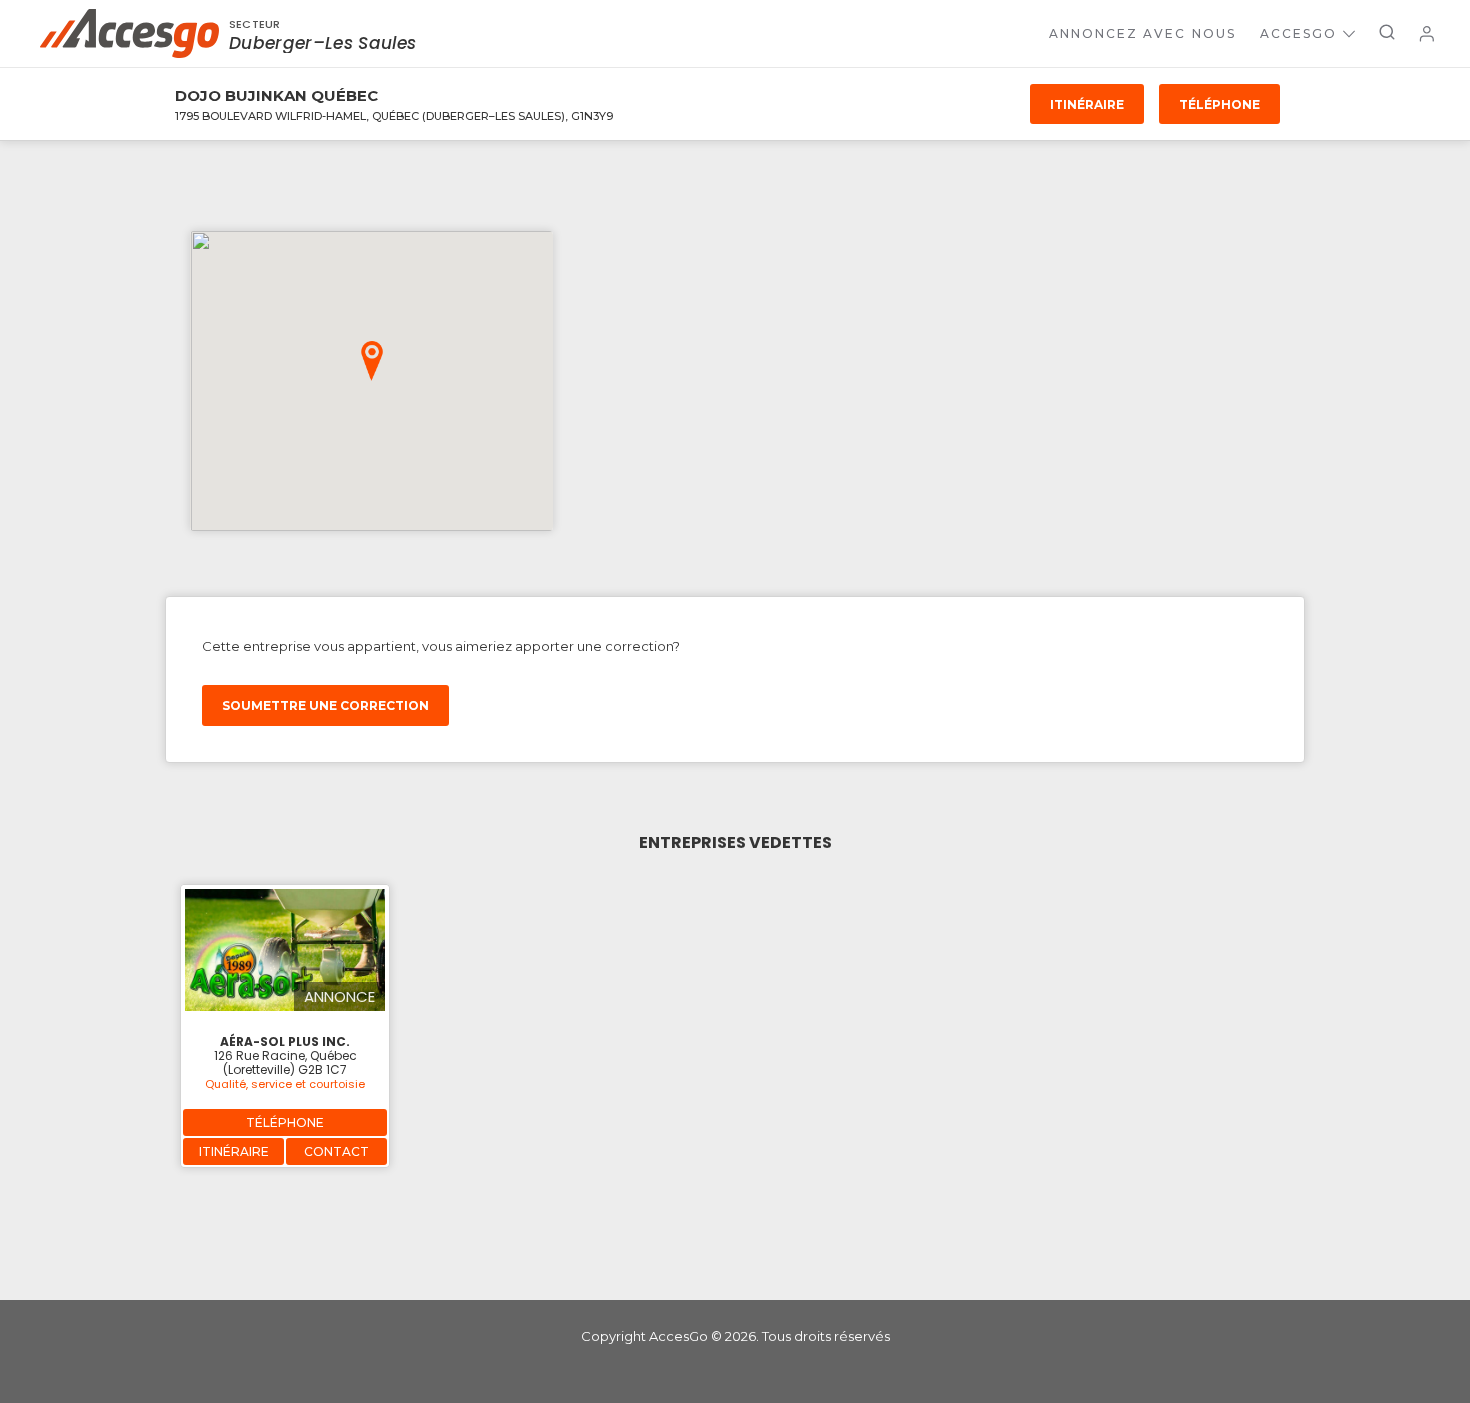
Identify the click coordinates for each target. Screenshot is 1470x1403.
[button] (372, 361)
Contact (336, 1151)
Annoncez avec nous (1142, 33)
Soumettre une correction (325, 705)
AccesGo (1298, 33)
